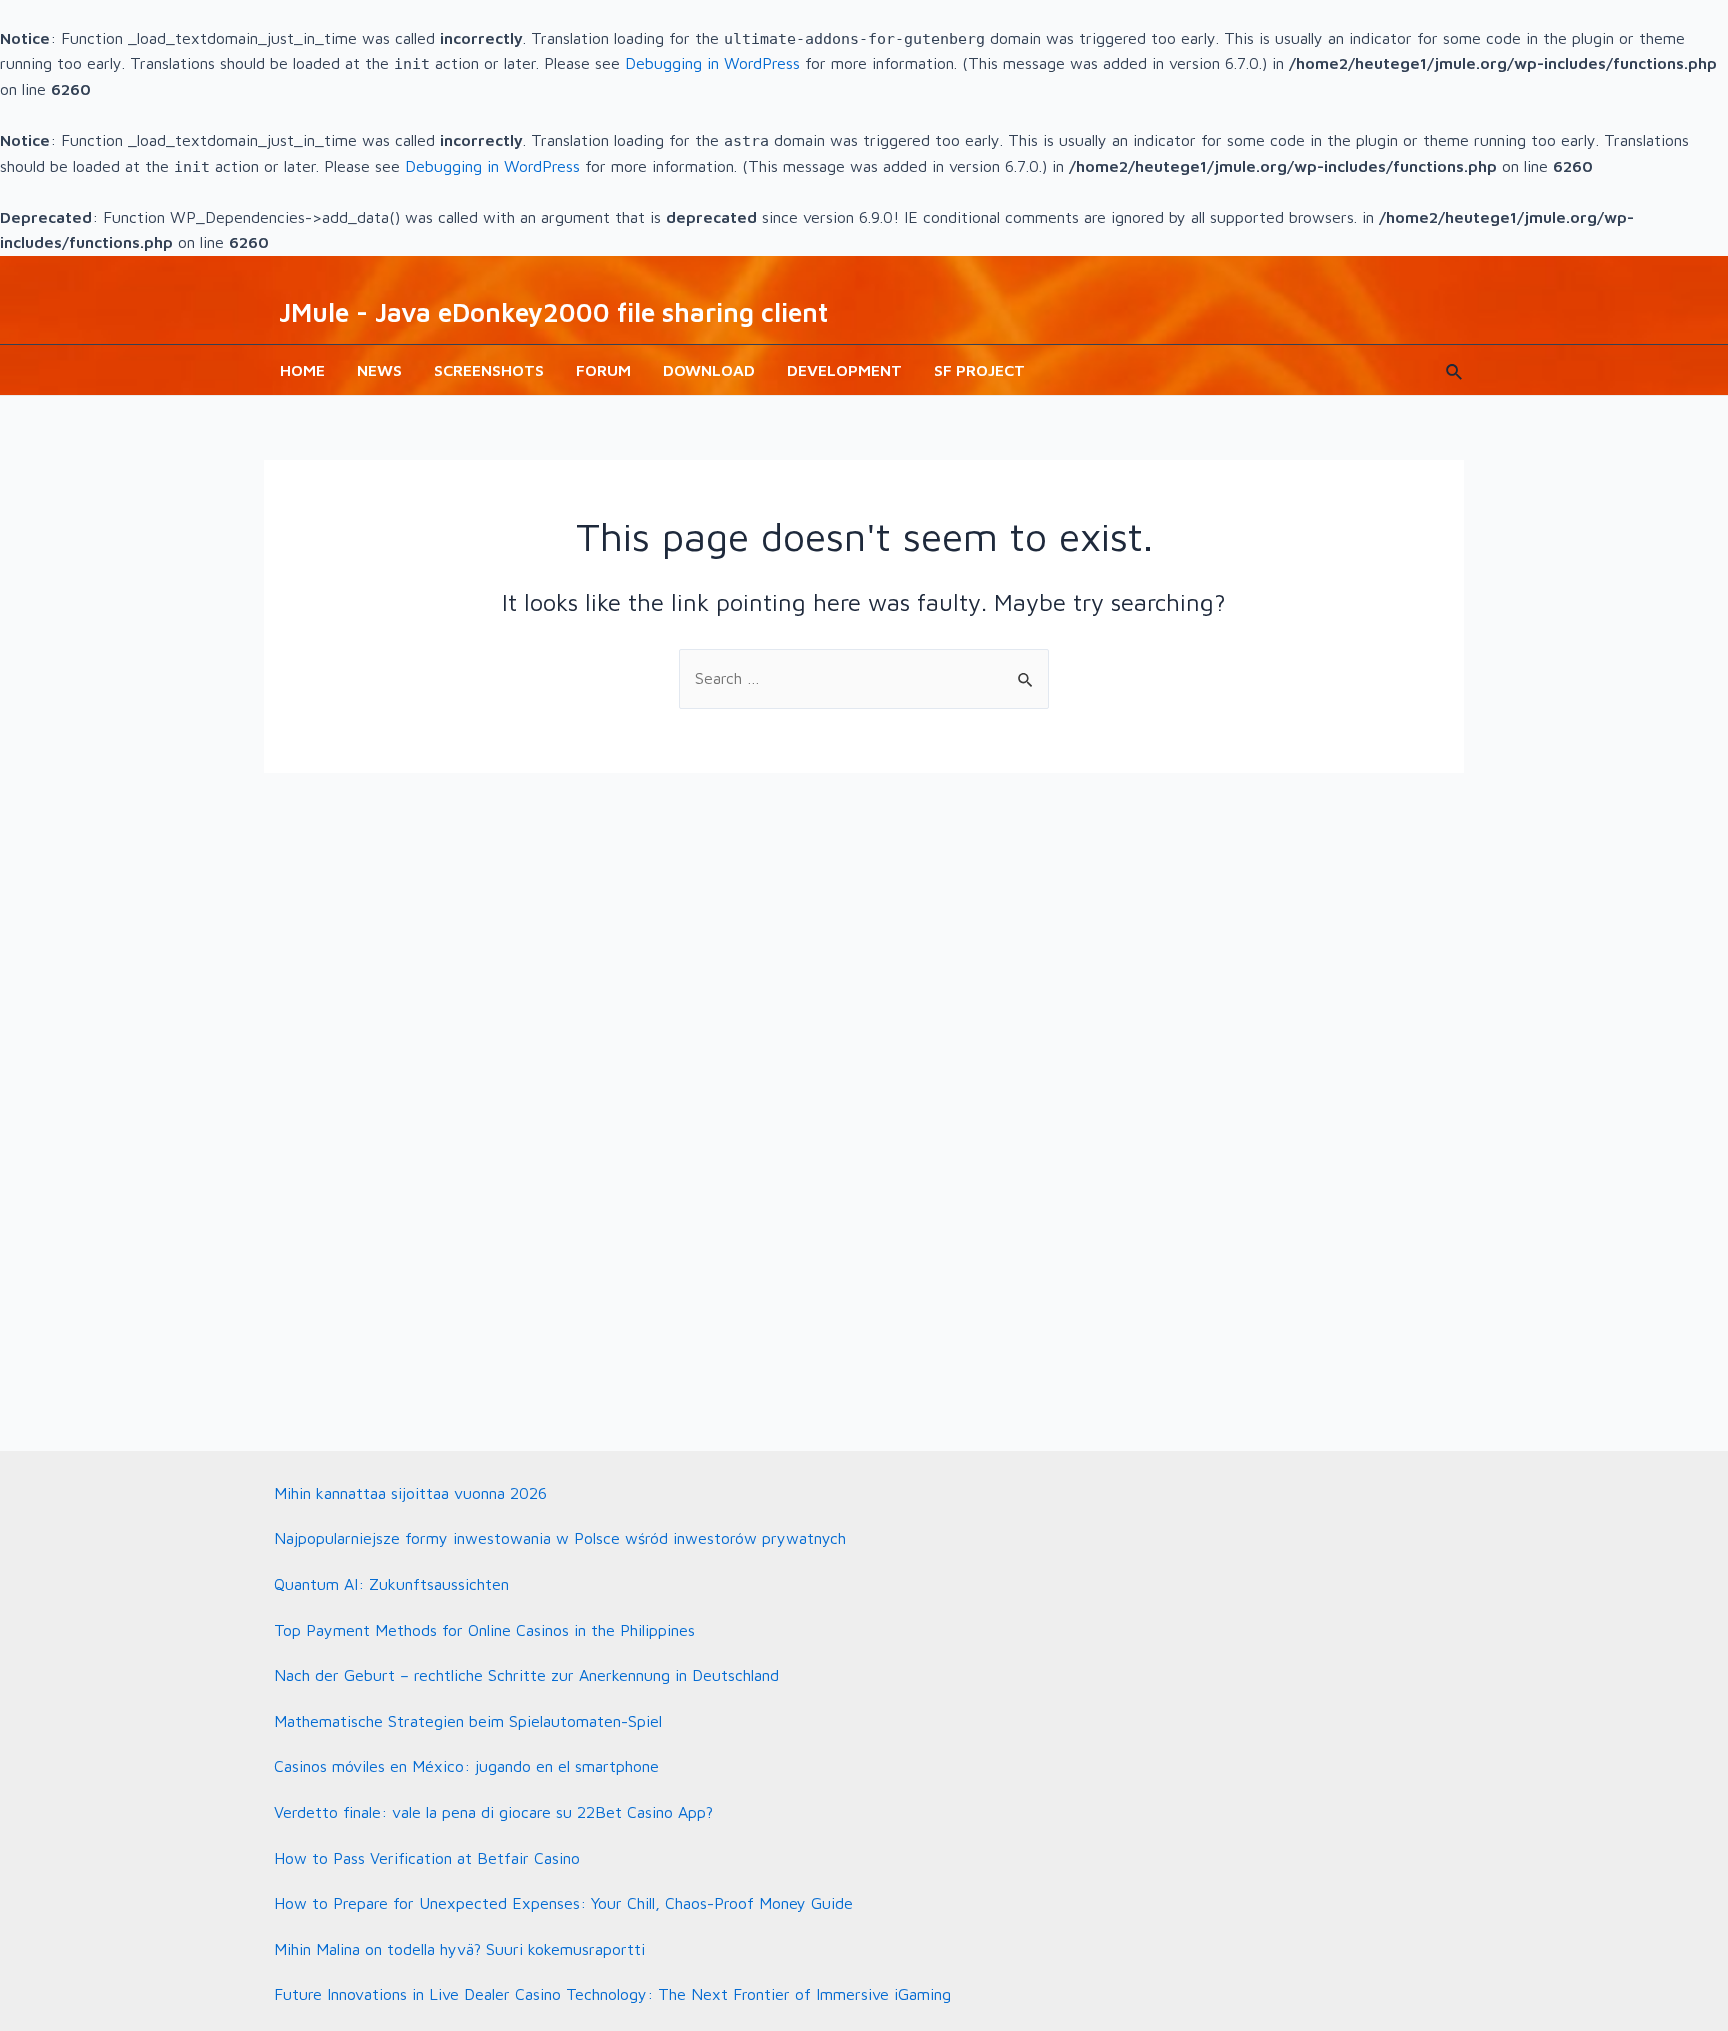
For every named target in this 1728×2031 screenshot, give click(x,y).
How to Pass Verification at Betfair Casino (427, 1858)
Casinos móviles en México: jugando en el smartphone (466, 1766)
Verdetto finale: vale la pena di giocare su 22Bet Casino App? (493, 1812)
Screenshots (489, 370)
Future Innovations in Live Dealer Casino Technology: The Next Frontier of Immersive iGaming (612, 1994)
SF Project (979, 370)
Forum (603, 370)
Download (709, 370)
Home (302, 370)
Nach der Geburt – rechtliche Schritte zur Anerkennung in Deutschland (526, 1675)
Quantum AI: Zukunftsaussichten (391, 1584)
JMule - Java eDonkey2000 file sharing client (553, 312)
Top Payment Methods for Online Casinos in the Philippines (484, 1630)
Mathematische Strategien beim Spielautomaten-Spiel (468, 1721)
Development (844, 370)
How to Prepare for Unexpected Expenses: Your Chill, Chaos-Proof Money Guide (563, 1903)
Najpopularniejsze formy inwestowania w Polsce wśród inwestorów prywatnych (560, 1538)
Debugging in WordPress (712, 63)
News (379, 370)
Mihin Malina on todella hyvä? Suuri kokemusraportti (459, 1949)
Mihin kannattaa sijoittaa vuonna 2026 (410, 1493)
